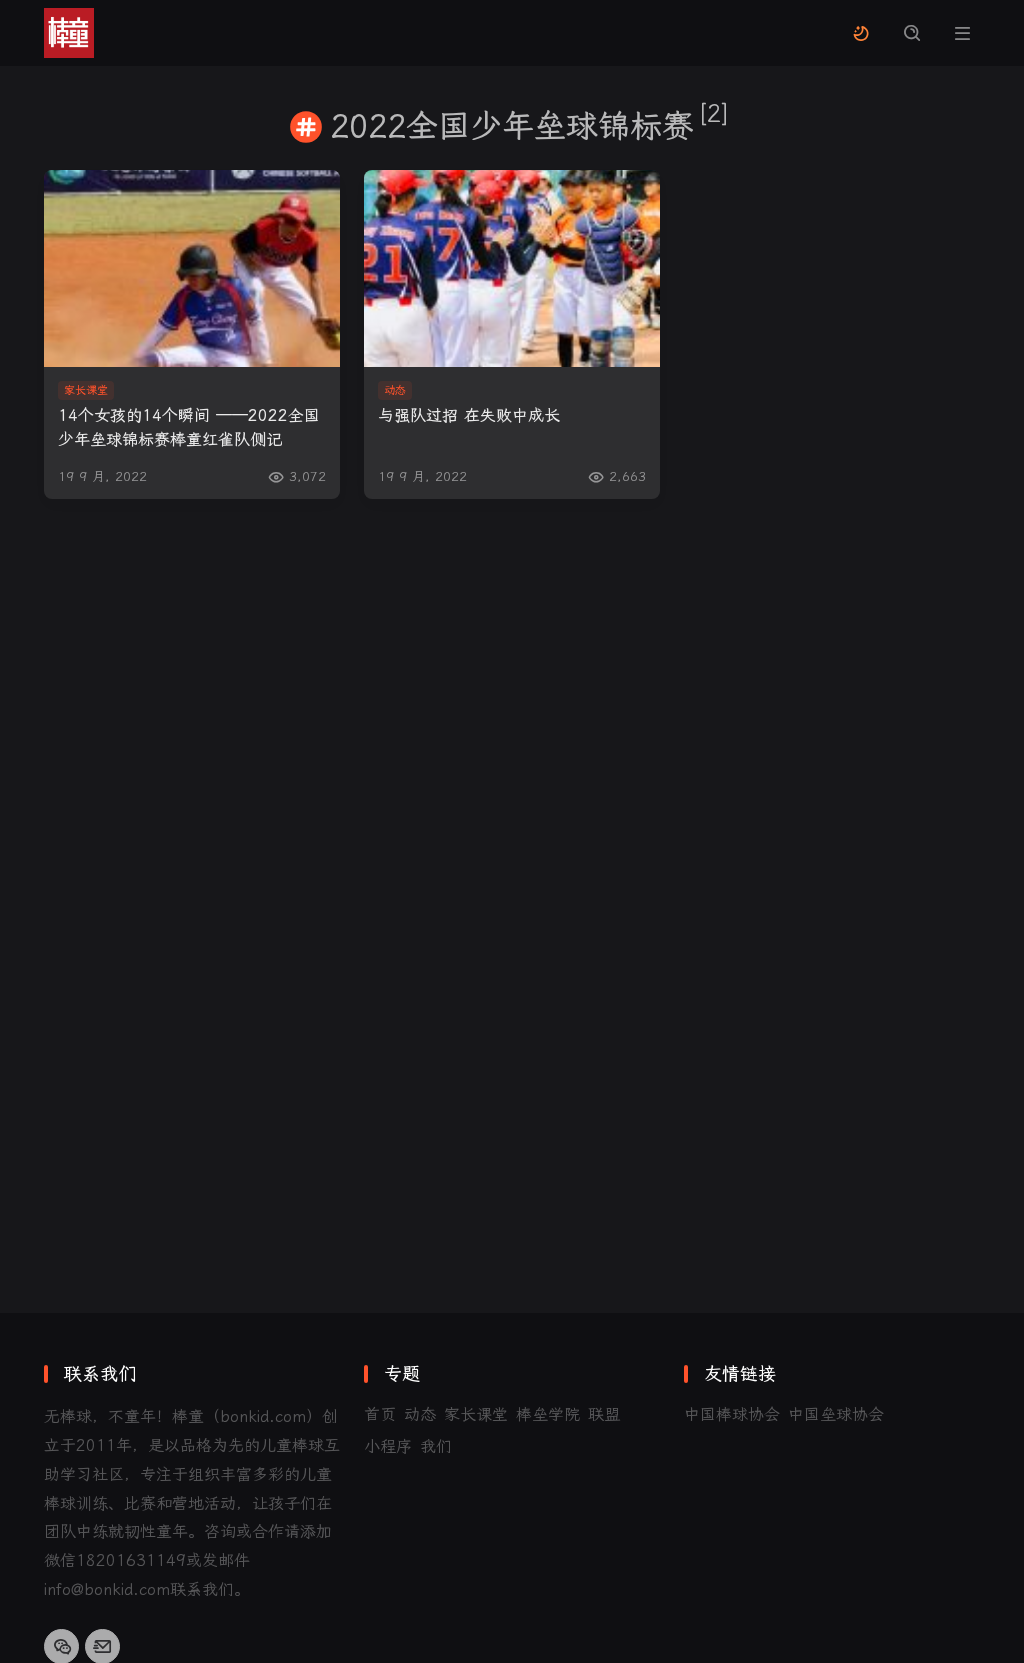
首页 (380, 1414)
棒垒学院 (548, 1414)
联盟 (604, 1414)
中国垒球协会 (836, 1414)
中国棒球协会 (732, 1414)
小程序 (388, 1446)
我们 (436, 1446)
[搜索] (911, 33)
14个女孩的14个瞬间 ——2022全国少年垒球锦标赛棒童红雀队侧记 (189, 427)
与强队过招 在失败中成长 (469, 415)
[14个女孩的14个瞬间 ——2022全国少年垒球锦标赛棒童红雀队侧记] (192, 268)
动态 (420, 1414)
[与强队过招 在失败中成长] (512, 268)
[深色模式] (860, 33)
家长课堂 (476, 1414)
